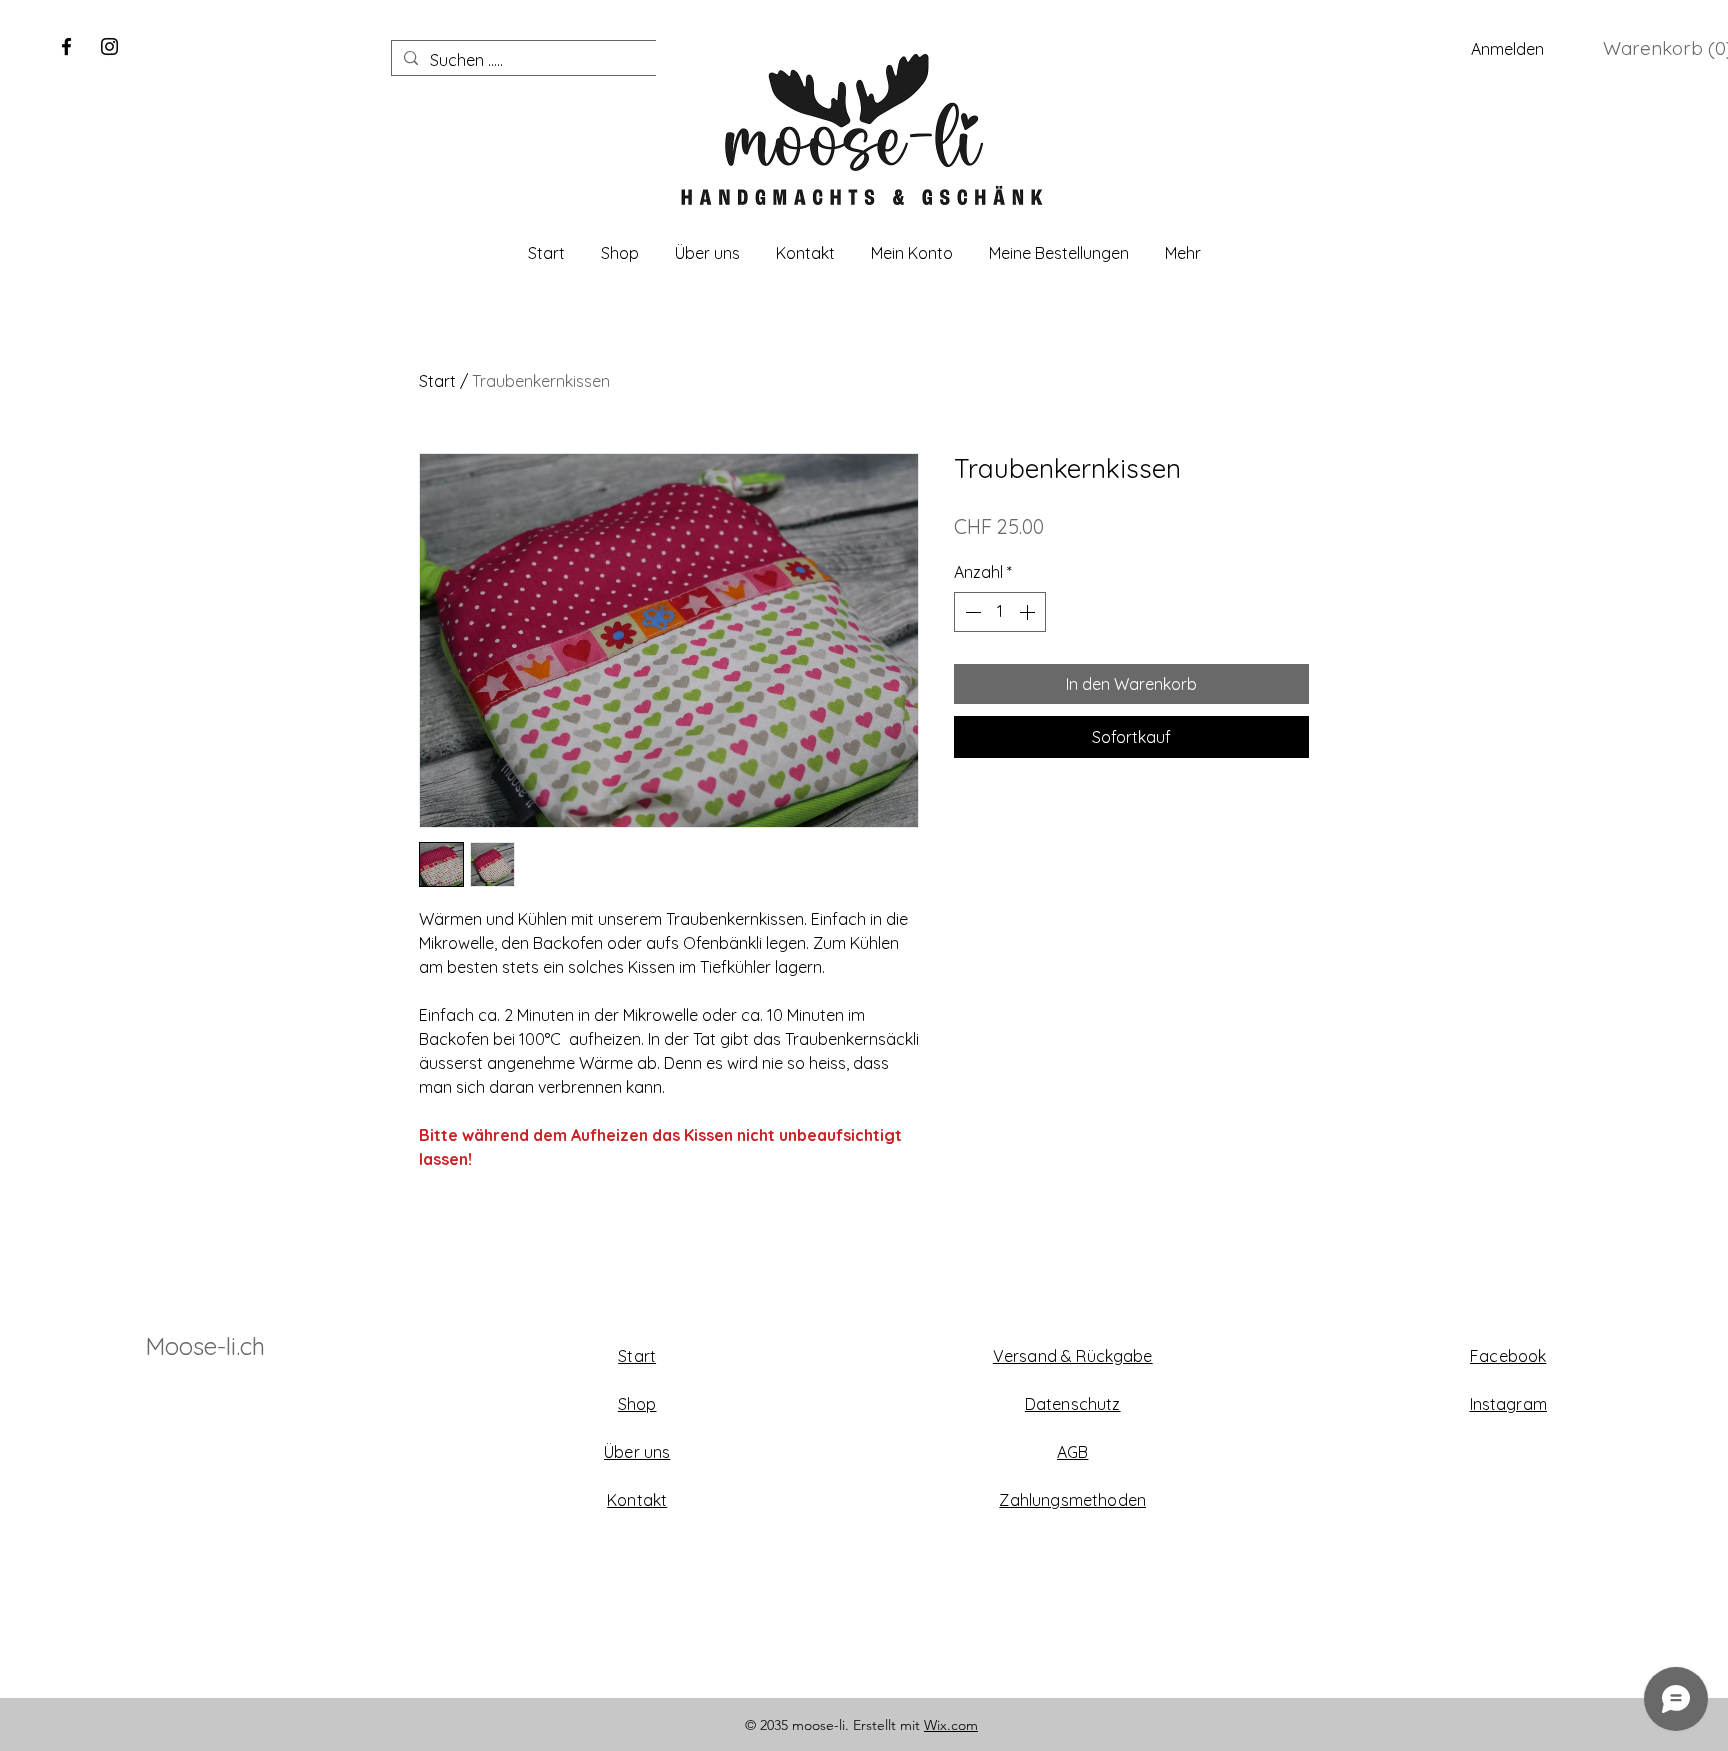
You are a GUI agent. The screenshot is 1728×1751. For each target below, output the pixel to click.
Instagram (1508, 1404)
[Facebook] (66, 46)
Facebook (1508, 1356)
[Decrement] (971, 612)
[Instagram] (109, 46)
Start (437, 381)
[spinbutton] (1000, 612)
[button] (1664, 49)
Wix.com (951, 1725)
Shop (637, 1404)
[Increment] (1029, 612)
